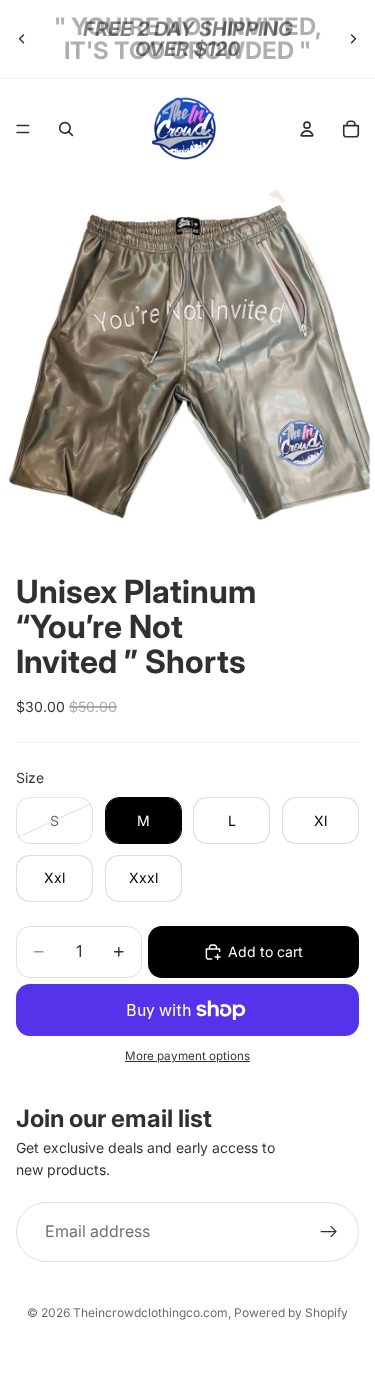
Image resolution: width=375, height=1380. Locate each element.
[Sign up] (329, 1232)
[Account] (307, 129)
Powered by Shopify (291, 1312)
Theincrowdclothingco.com (150, 1312)
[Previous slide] (22, 39)
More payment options (187, 1056)
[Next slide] (353, 39)
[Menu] (23, 129)
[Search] (66, 129)
